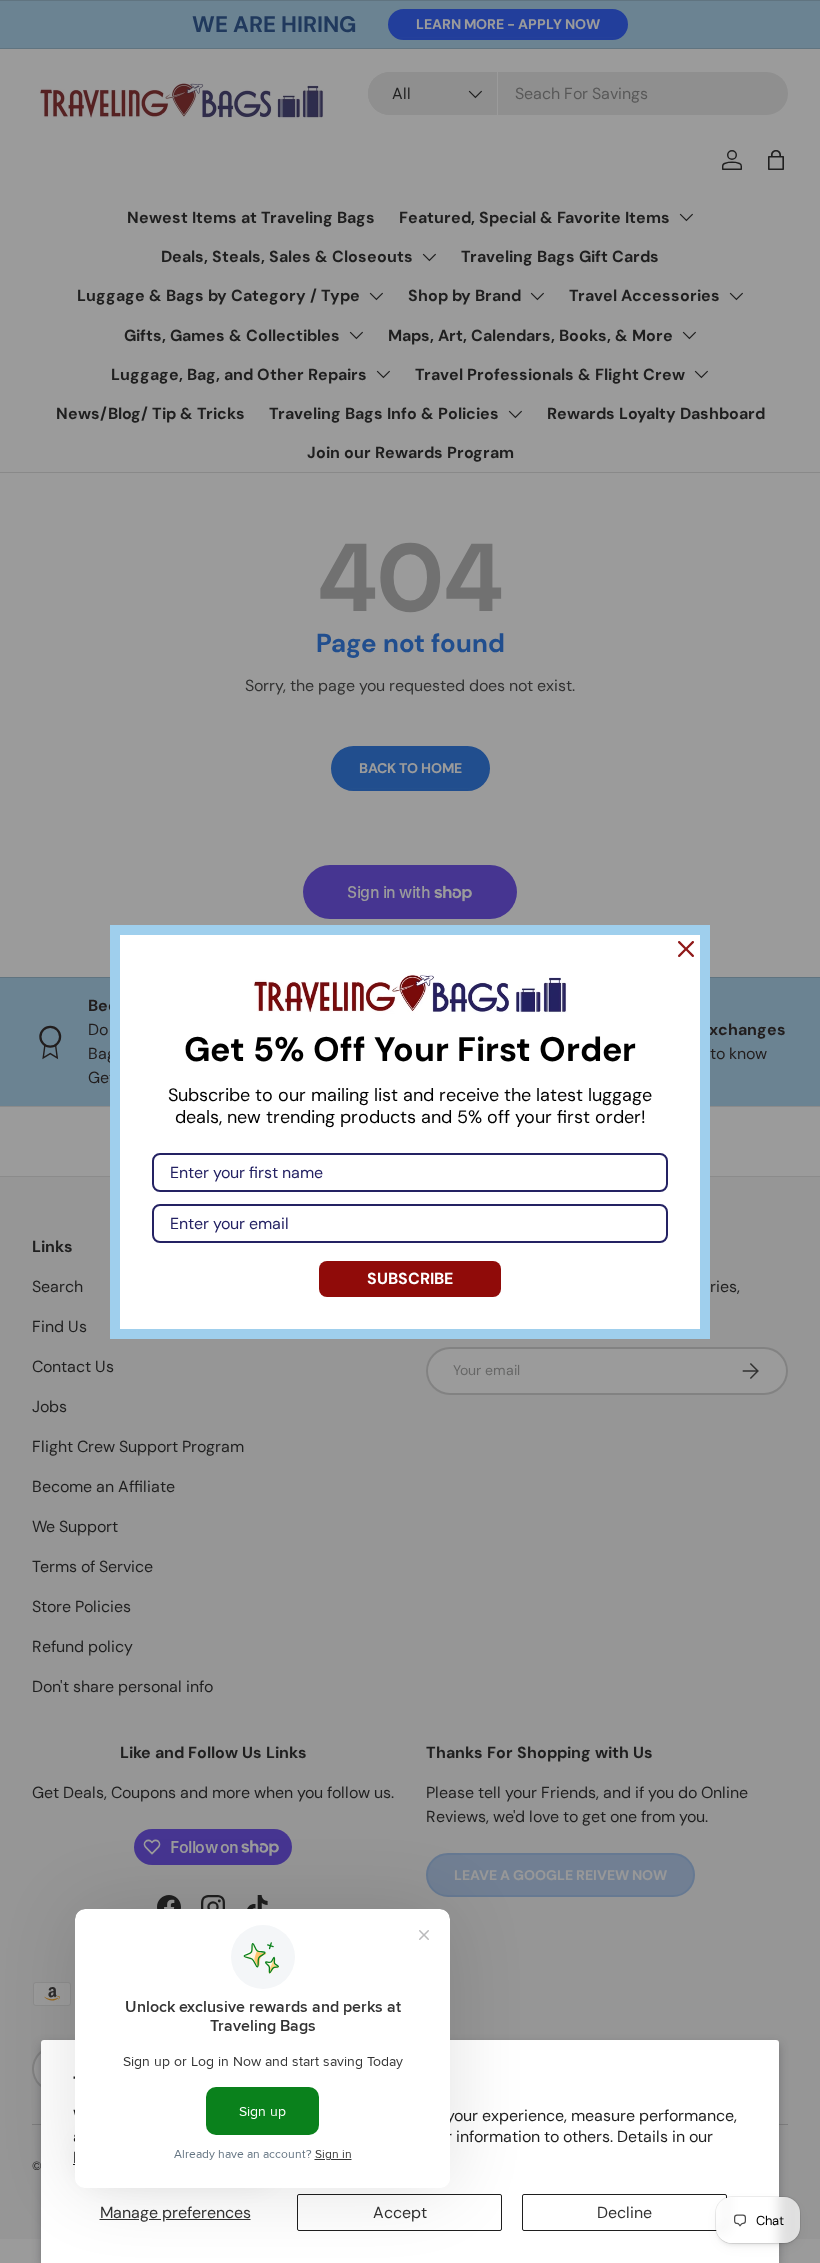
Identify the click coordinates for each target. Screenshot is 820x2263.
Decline (624, 2212)
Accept (400, 2212)
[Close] (686, 949)
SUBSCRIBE (410, 1278)
